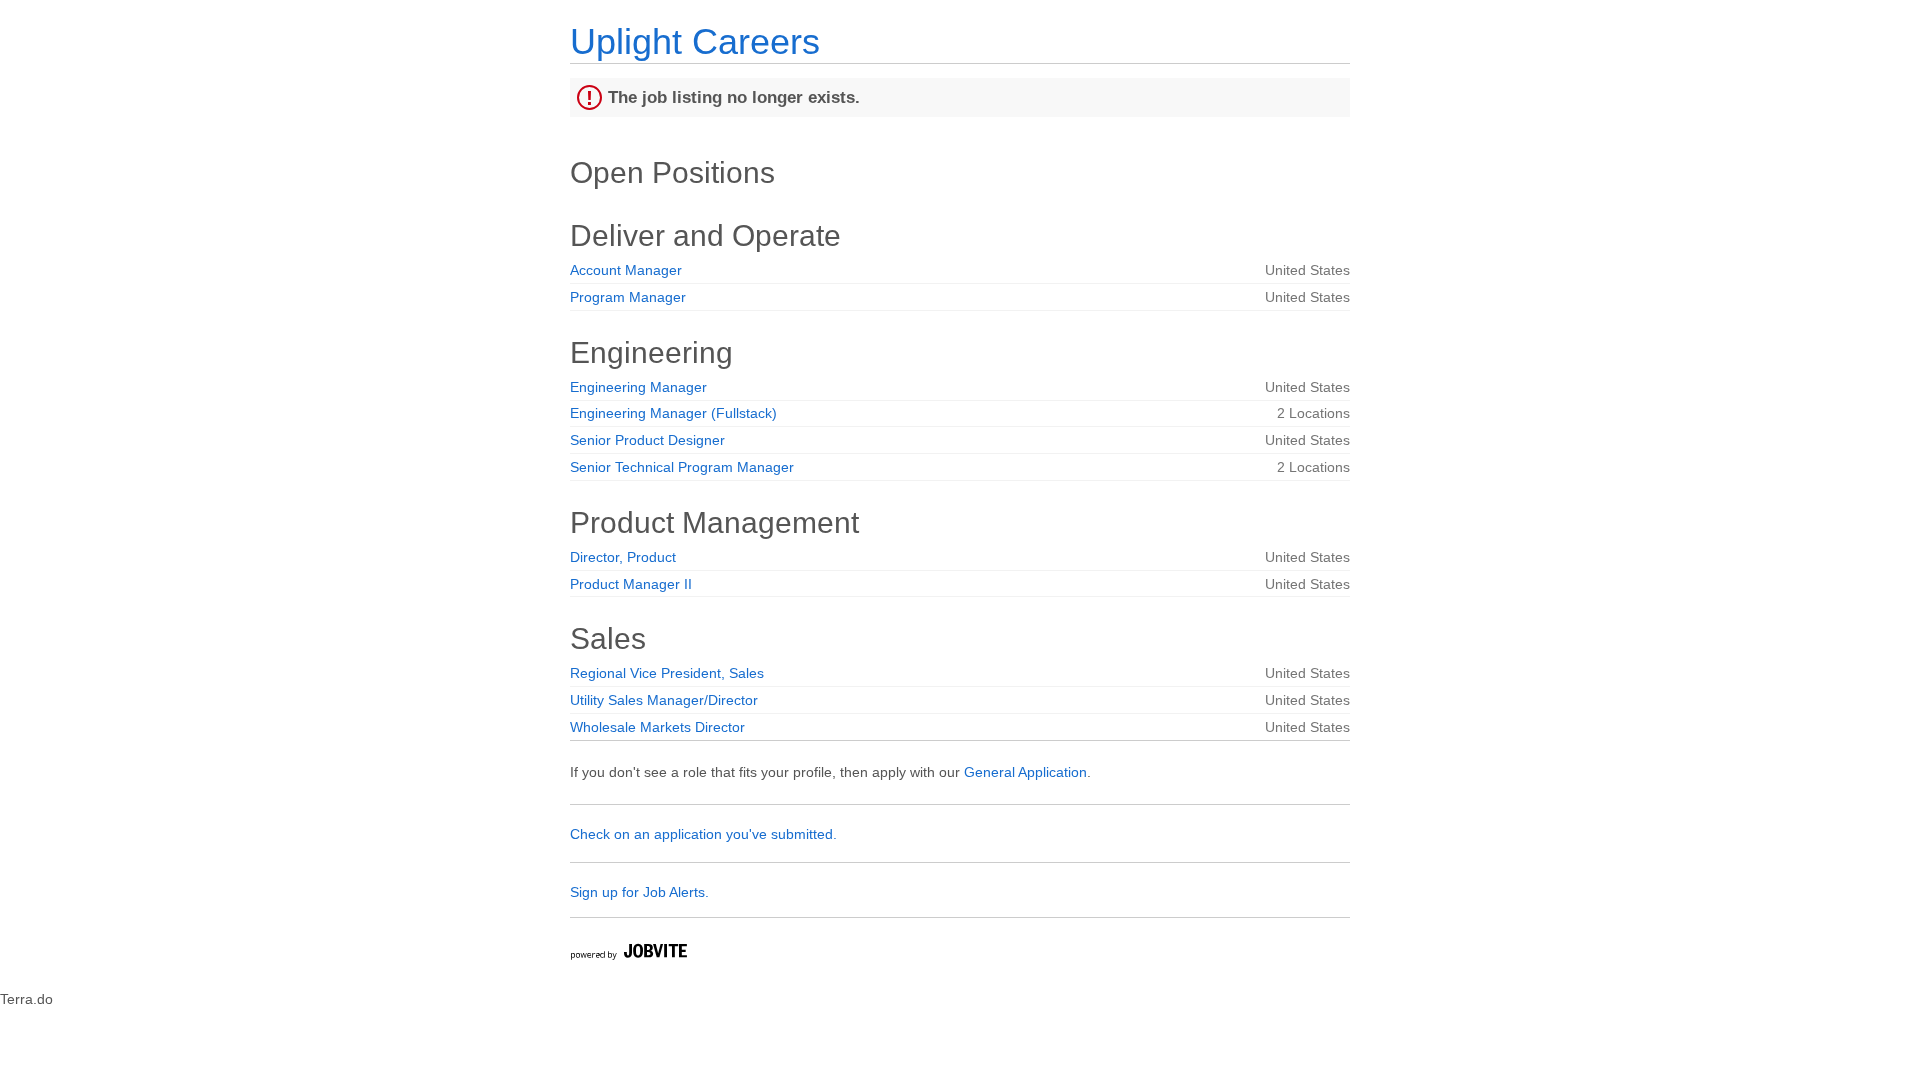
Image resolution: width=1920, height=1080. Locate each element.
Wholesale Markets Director (657, 727)
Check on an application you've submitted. (703, 834)
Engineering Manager (638, 387)
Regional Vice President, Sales (667, 673)
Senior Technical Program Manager (682, 467)
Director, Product (623, 557)
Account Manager (626, 270)
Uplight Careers (695, 41)
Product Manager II (631, 584)
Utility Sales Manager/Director (664, 700)
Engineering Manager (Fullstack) (673, 413)
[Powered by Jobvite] (628, 954)
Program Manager (628, 297)
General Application (1025, 772)
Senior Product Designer (647, 440)
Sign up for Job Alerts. (639, 892)
